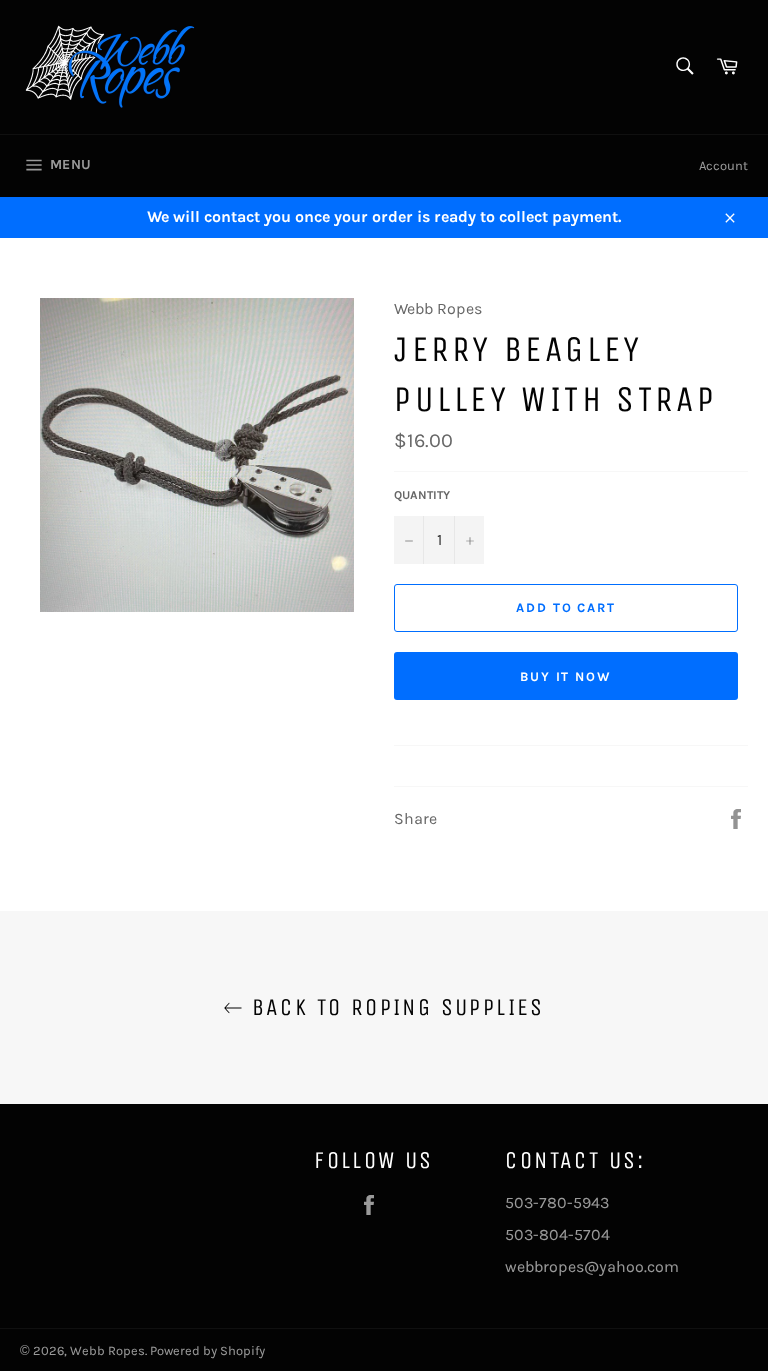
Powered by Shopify (207, 1350)
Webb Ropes (107, 1350)
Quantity (422, 495)
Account (723, 165)
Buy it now (566, 676)
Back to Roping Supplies (394, 1007)
